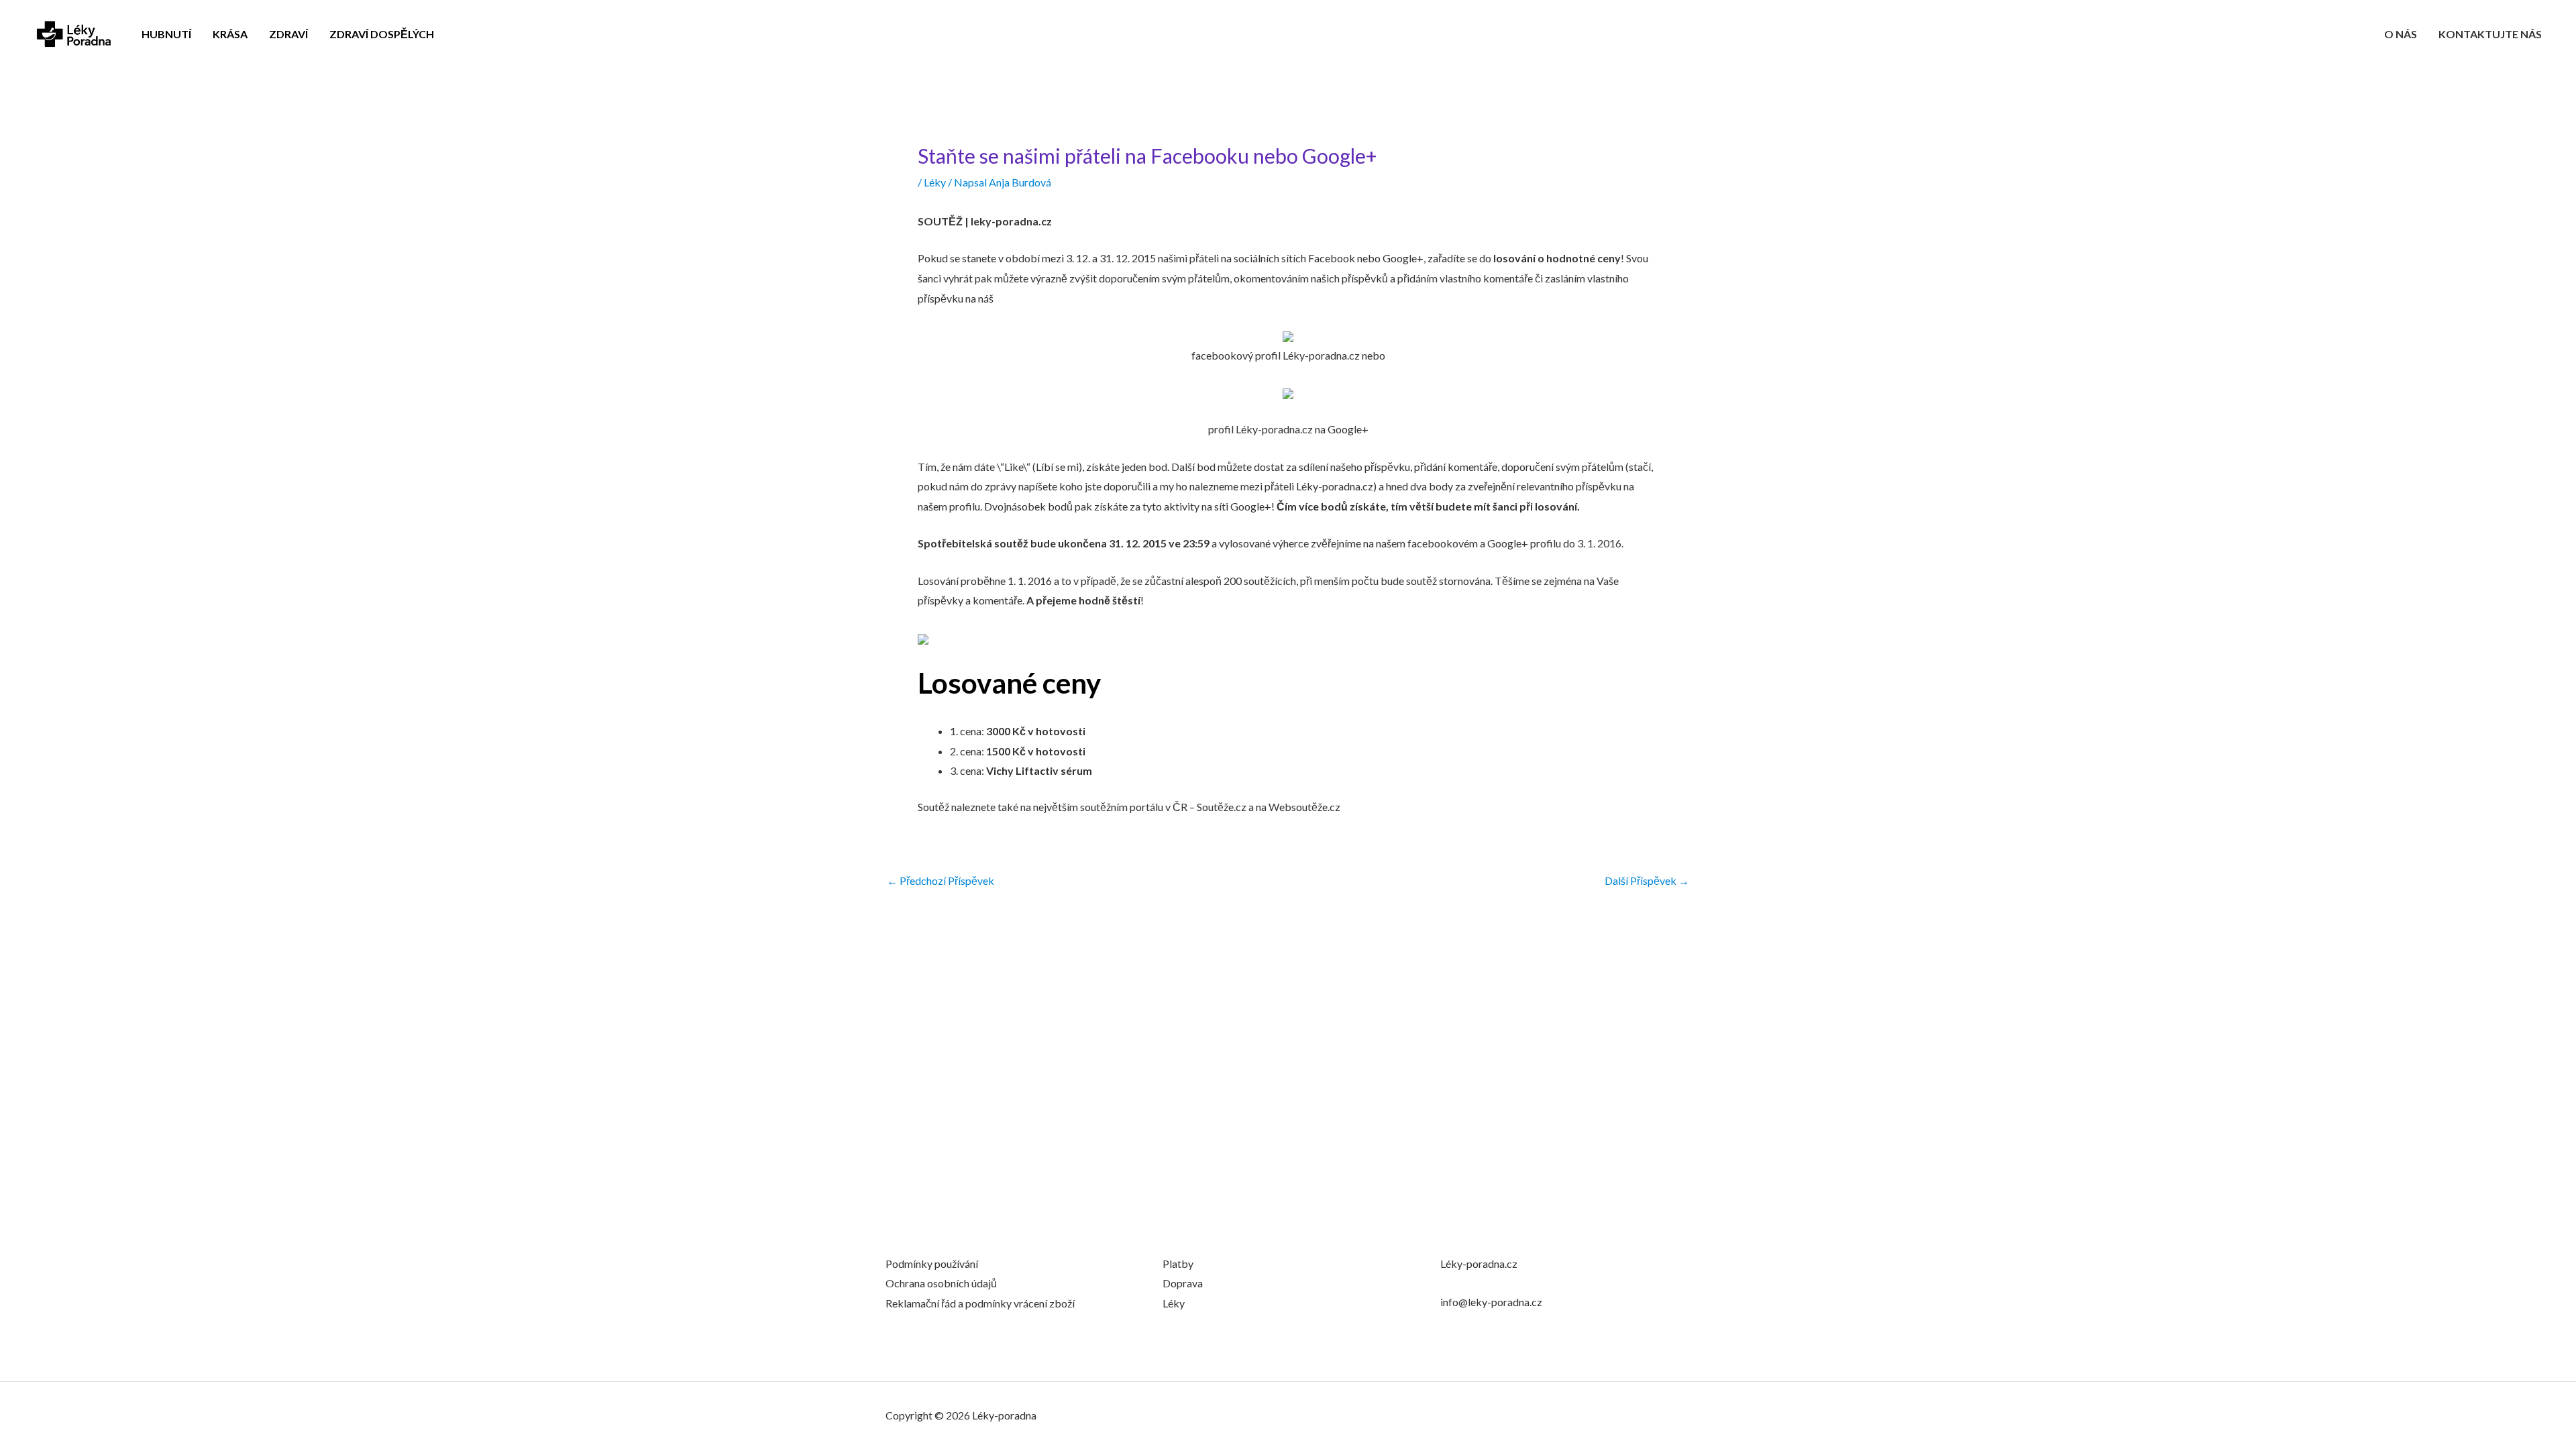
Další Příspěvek (1647, 881)
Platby (1178, 1264)
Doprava (1183, 1283)
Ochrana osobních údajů (941, 1283)
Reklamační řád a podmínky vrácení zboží (980, 1303)
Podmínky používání (932, 1264)
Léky (935, 182)
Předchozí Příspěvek (941, 881)
